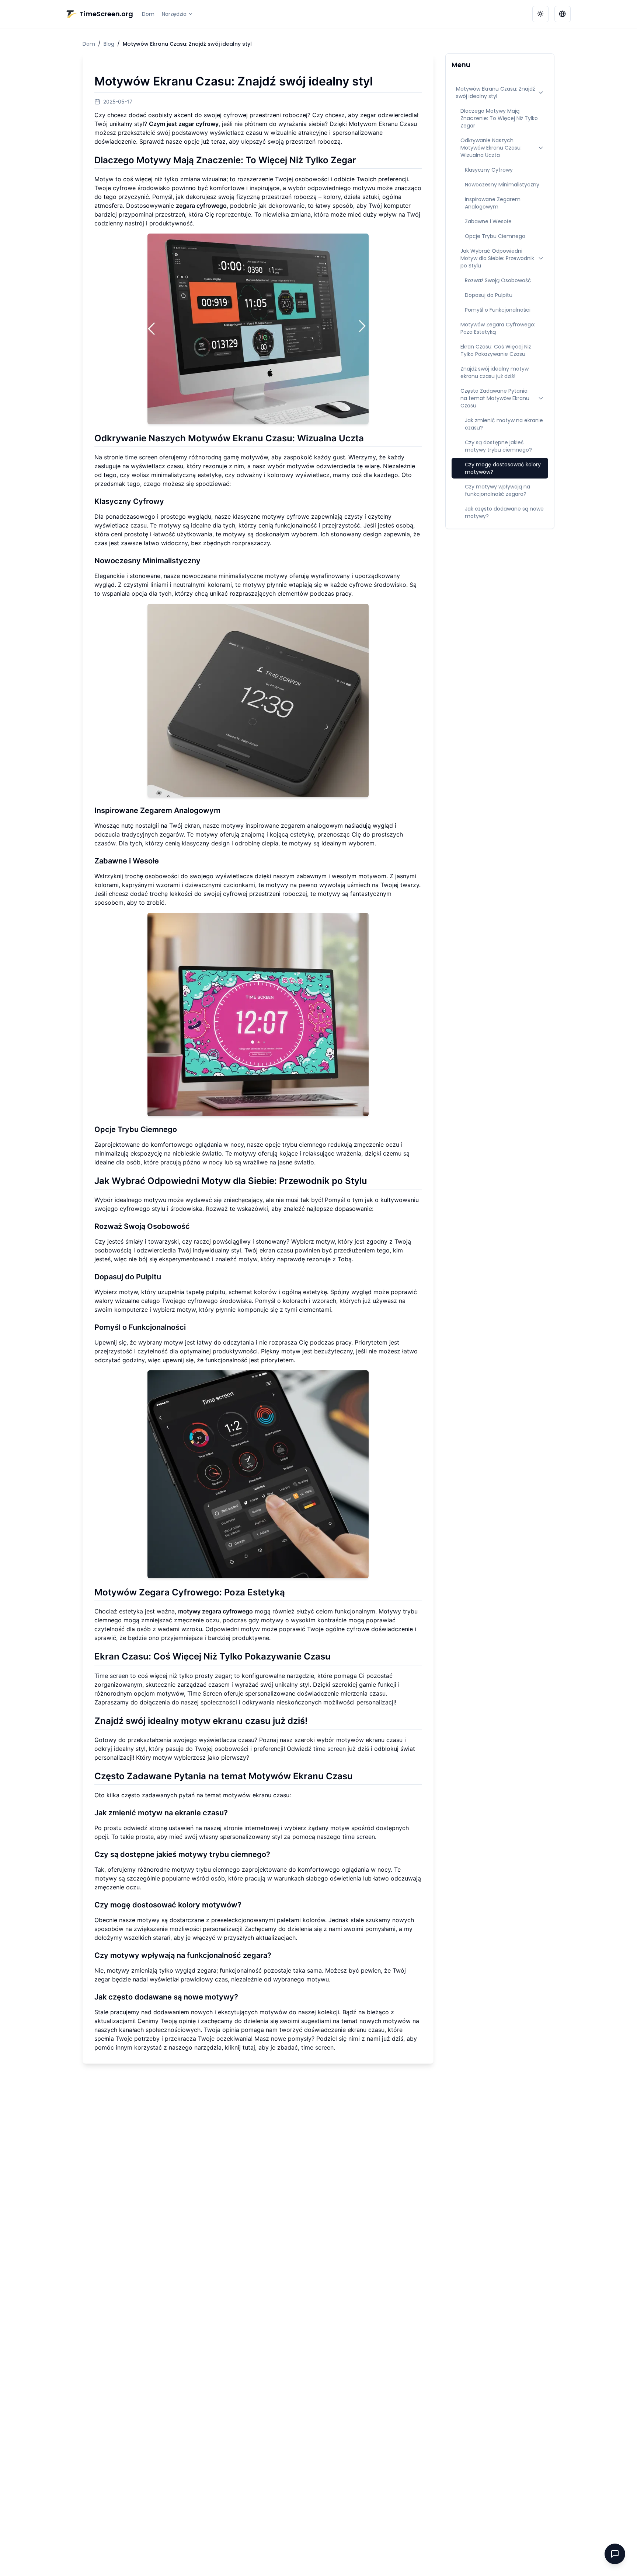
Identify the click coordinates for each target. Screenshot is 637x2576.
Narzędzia (174, 14)
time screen (141, 457)
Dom (148, 14)
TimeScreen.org (106, 14)
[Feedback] (615, 2554)
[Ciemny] (540, 14)
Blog (109, 44)
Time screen (111, 1676)
